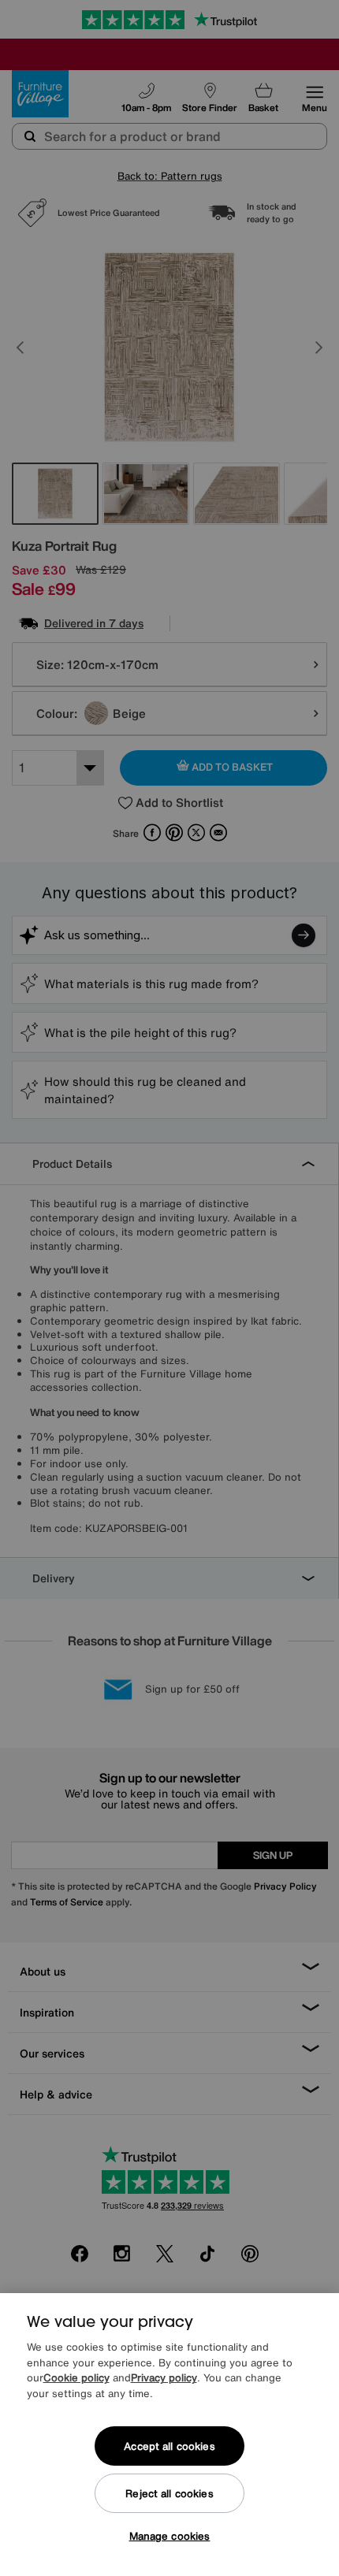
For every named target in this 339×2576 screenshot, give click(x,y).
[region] (169, 2435)
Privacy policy (164, 2378)
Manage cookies (170, 2536)
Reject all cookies (169, 2494)
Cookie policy (76, 2378)
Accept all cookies (169, 2446)
